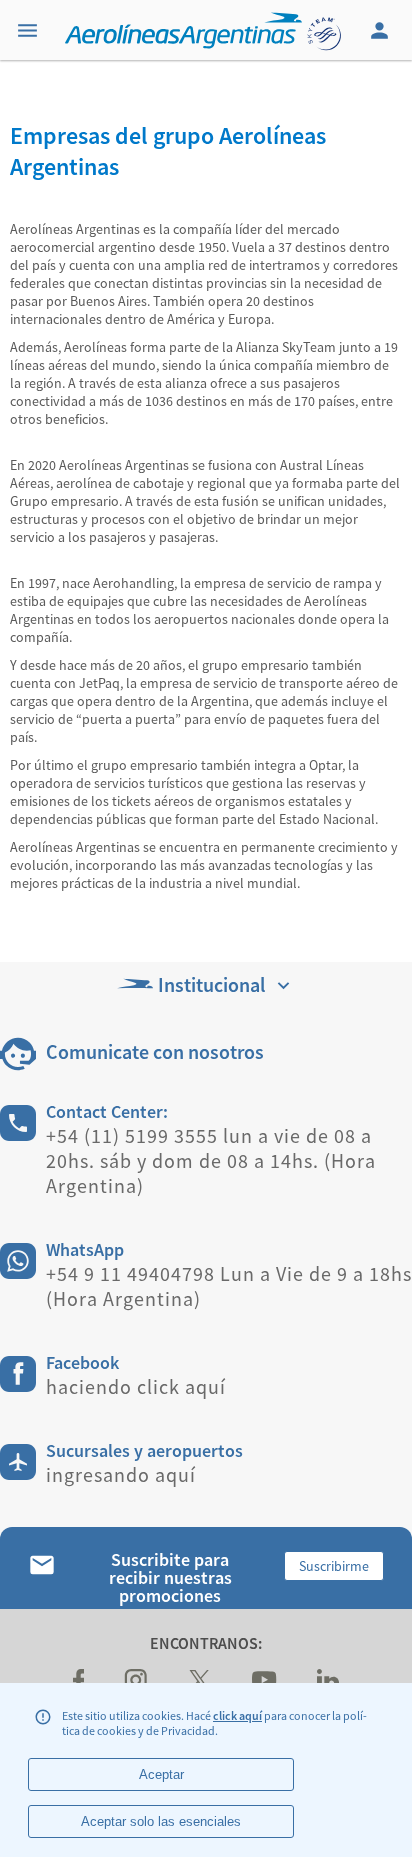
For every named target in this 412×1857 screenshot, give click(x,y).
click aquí (237, 1715)
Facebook (82, 1362)
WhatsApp (85, 1249)
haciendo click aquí (136, 1386)
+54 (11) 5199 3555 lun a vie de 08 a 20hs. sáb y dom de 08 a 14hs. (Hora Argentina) (211, 1160)
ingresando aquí (121, 1474)
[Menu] (30, 30)
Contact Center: (107, 1111)
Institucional (211, 984)
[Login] (382, 30)
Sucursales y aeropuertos (144, 1450)
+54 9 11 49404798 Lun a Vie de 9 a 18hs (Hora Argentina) (229, 1286)
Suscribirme (334, 1566)
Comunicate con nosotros (155, 1051)
